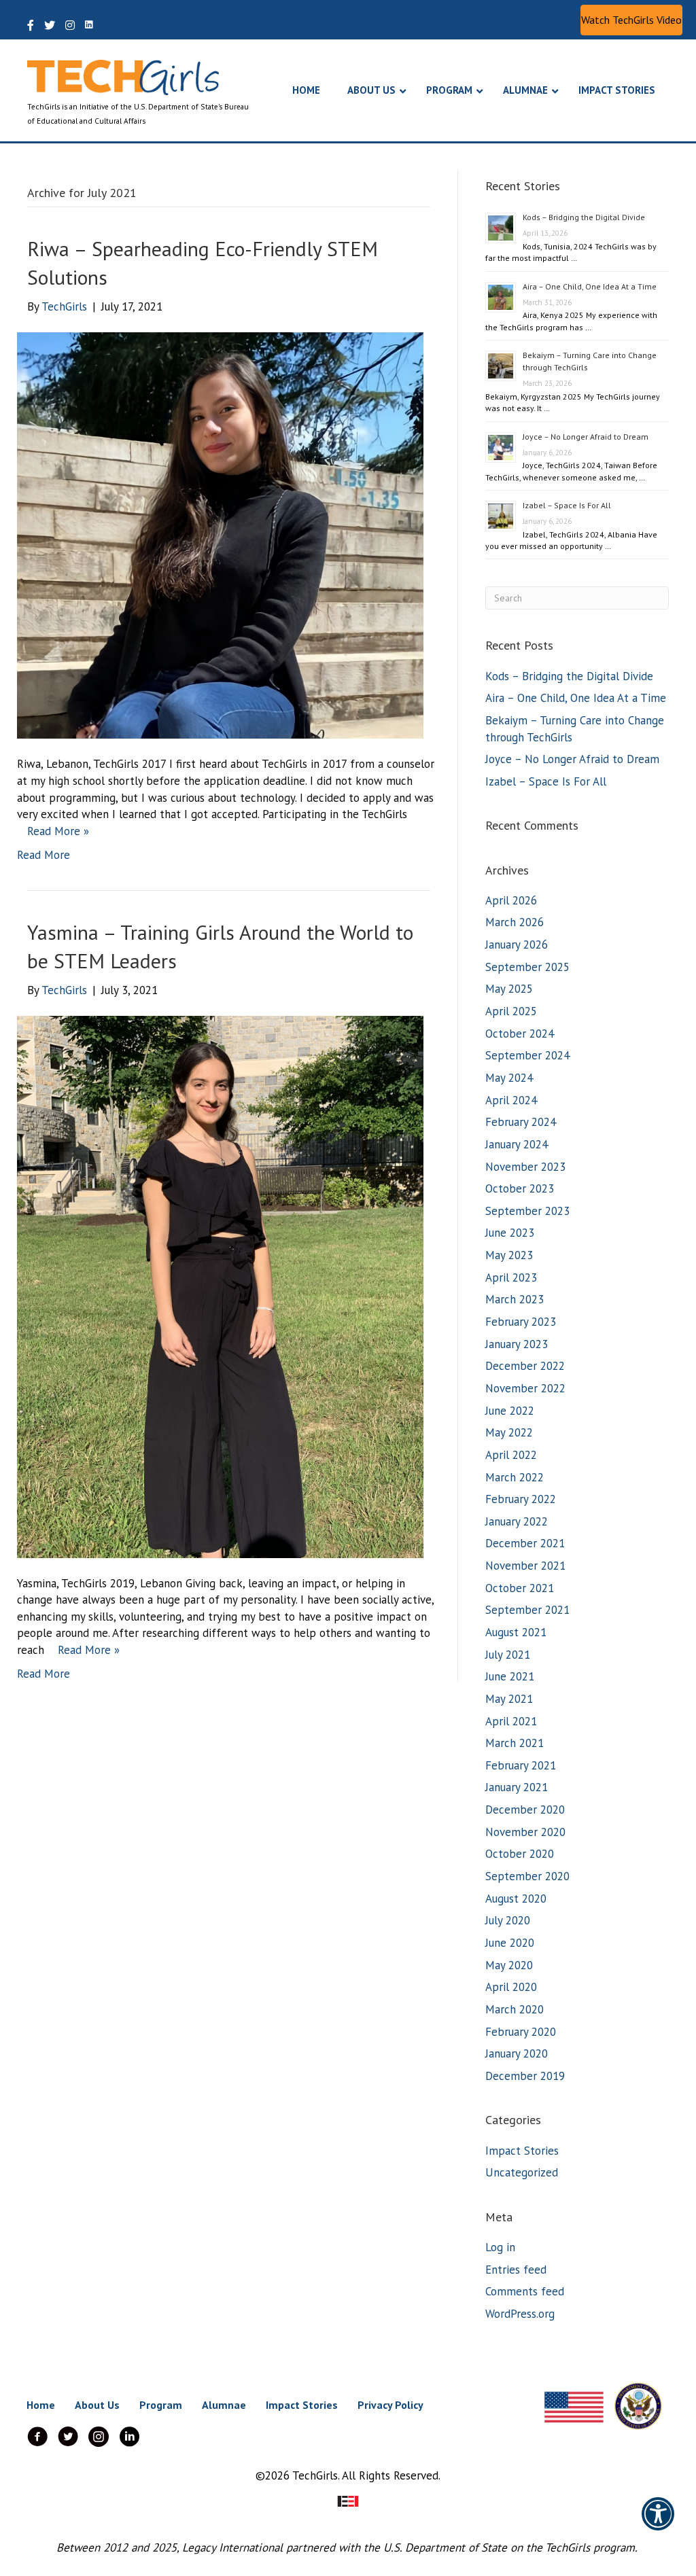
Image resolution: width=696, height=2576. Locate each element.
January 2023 (517, 1344)
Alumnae (224, 2405)
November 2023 (525, 1167)
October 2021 (520, 1588)
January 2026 (517, 945)
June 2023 (510, 1233)
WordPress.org (520, 2314)
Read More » (58, 831)
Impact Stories (522, 2151)
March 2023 (515, 1299)
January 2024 (517, 1144)
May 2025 (509, 989)
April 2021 (511, 1721)
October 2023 (520, 1188)
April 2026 (511, 900)
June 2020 (510, 1943)
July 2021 (508, 1655)
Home (41, 2405)
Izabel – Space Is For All (567, 505)
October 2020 (520, 1854)
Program (161, 2405)
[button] (631, 20)
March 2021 (515, 1743)
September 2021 (527, 1610)
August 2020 (516, 1899)
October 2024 (520, 1034)
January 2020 (517, 2053)
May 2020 (509, 1965)
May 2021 (509, 1699)
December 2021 (525, 1543)
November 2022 (525, 1388)
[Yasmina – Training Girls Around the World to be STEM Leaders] (220, 1286)
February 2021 (521, 1765)
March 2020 (515, 2009)
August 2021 (516, 1632)
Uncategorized (522, 2172)
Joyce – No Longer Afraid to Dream (586, 437)
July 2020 (508, 1920)
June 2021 (510, 1676)
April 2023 (511, 1277)
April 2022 (511, 1455)
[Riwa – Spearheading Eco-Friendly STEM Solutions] (220, 534)
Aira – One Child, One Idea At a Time (590, 286)
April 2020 (511, 1987)
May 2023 (509, 1255)
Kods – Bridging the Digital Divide (584, 217)
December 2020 (525, 1810)
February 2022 (521, 1499)
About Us (97, 2405)
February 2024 (521, 1122)
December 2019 (525, 2076)
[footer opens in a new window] (348, 2500)
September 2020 (527, 1876)
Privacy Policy (390, 2405)
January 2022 (517, 1521)
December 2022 (525, 1366)
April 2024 (511, 1100)
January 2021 (517, 1787)
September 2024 (527, 1055)
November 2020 (525, 1832)
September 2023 (527, 1211)
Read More (43, 855)
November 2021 (525, 1566)
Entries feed (516, 2270)
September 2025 (527, 967)
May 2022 (509, 1432)
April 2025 (511, 1011)
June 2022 (510, 1411)
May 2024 (509, 1078)
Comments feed (525, 2291)
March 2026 (515, 922)
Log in (500, 2247)
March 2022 (515, 1477)
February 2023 (521, 1322)
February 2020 (521, 2032)
